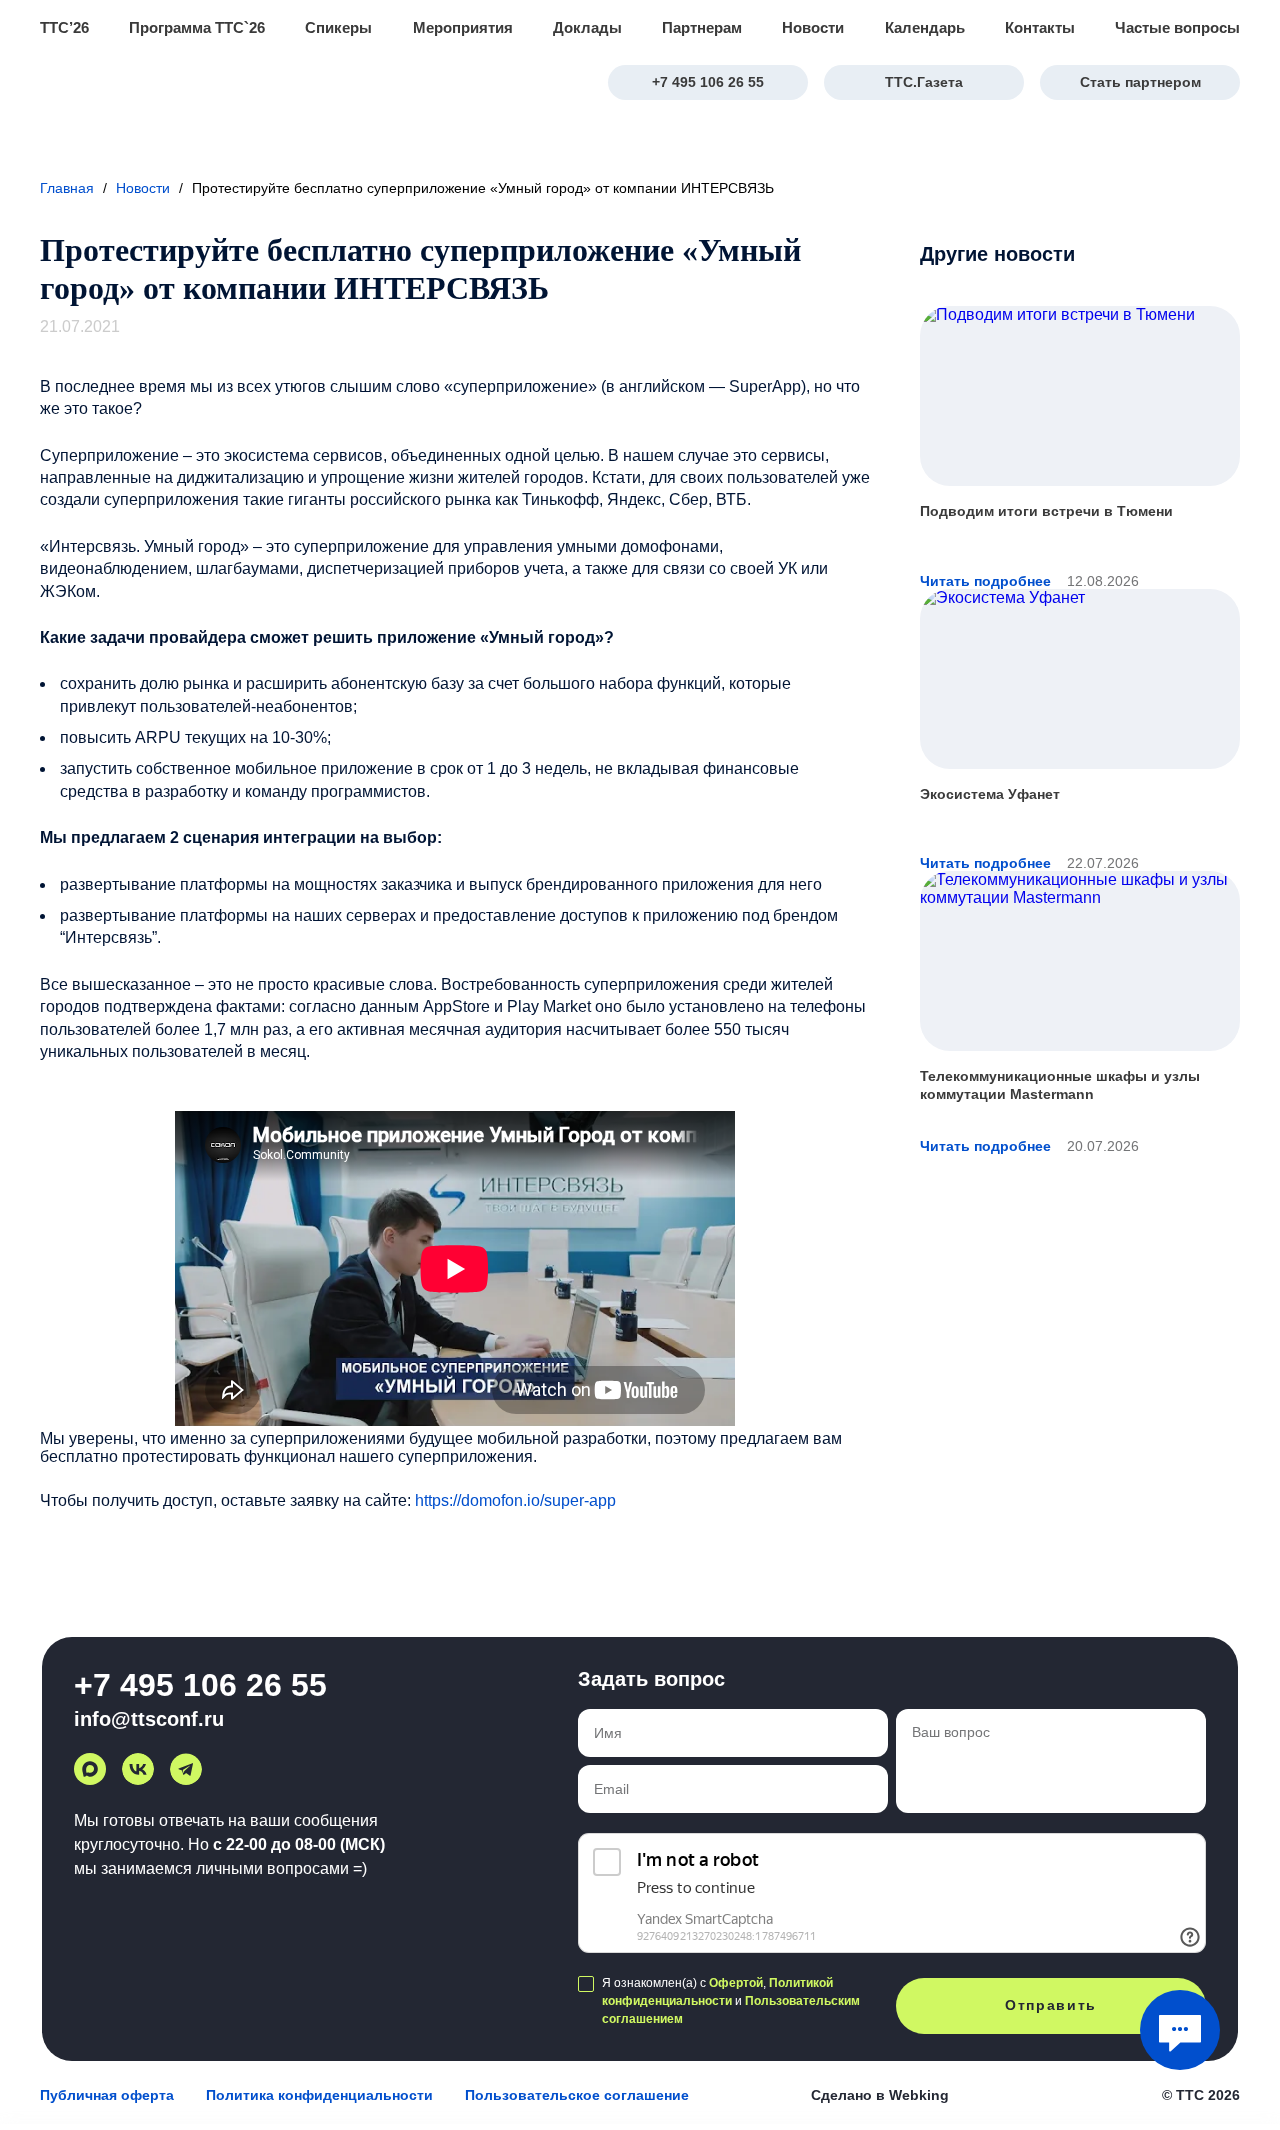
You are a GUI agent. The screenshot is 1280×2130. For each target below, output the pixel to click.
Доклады (587, 27)
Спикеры (338, 27)
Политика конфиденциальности (319, 2095)
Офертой (736, 1983)
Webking (919, 2095)
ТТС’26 (64, 27)
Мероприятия (463, 27)
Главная (67, 188)
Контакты (1040, 27)
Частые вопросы (1177, 27)
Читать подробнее (985, 581)
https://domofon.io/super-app (515, 1500)
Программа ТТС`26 (197, 27)
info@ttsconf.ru (149, 1719)
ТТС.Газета (924, 82)
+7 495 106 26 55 (708, 82)
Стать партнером (1140, 82)
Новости (813, 27)
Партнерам (702, 27)
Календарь (925, 27)
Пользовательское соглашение (577, 2095)
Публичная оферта (107, 2095)
